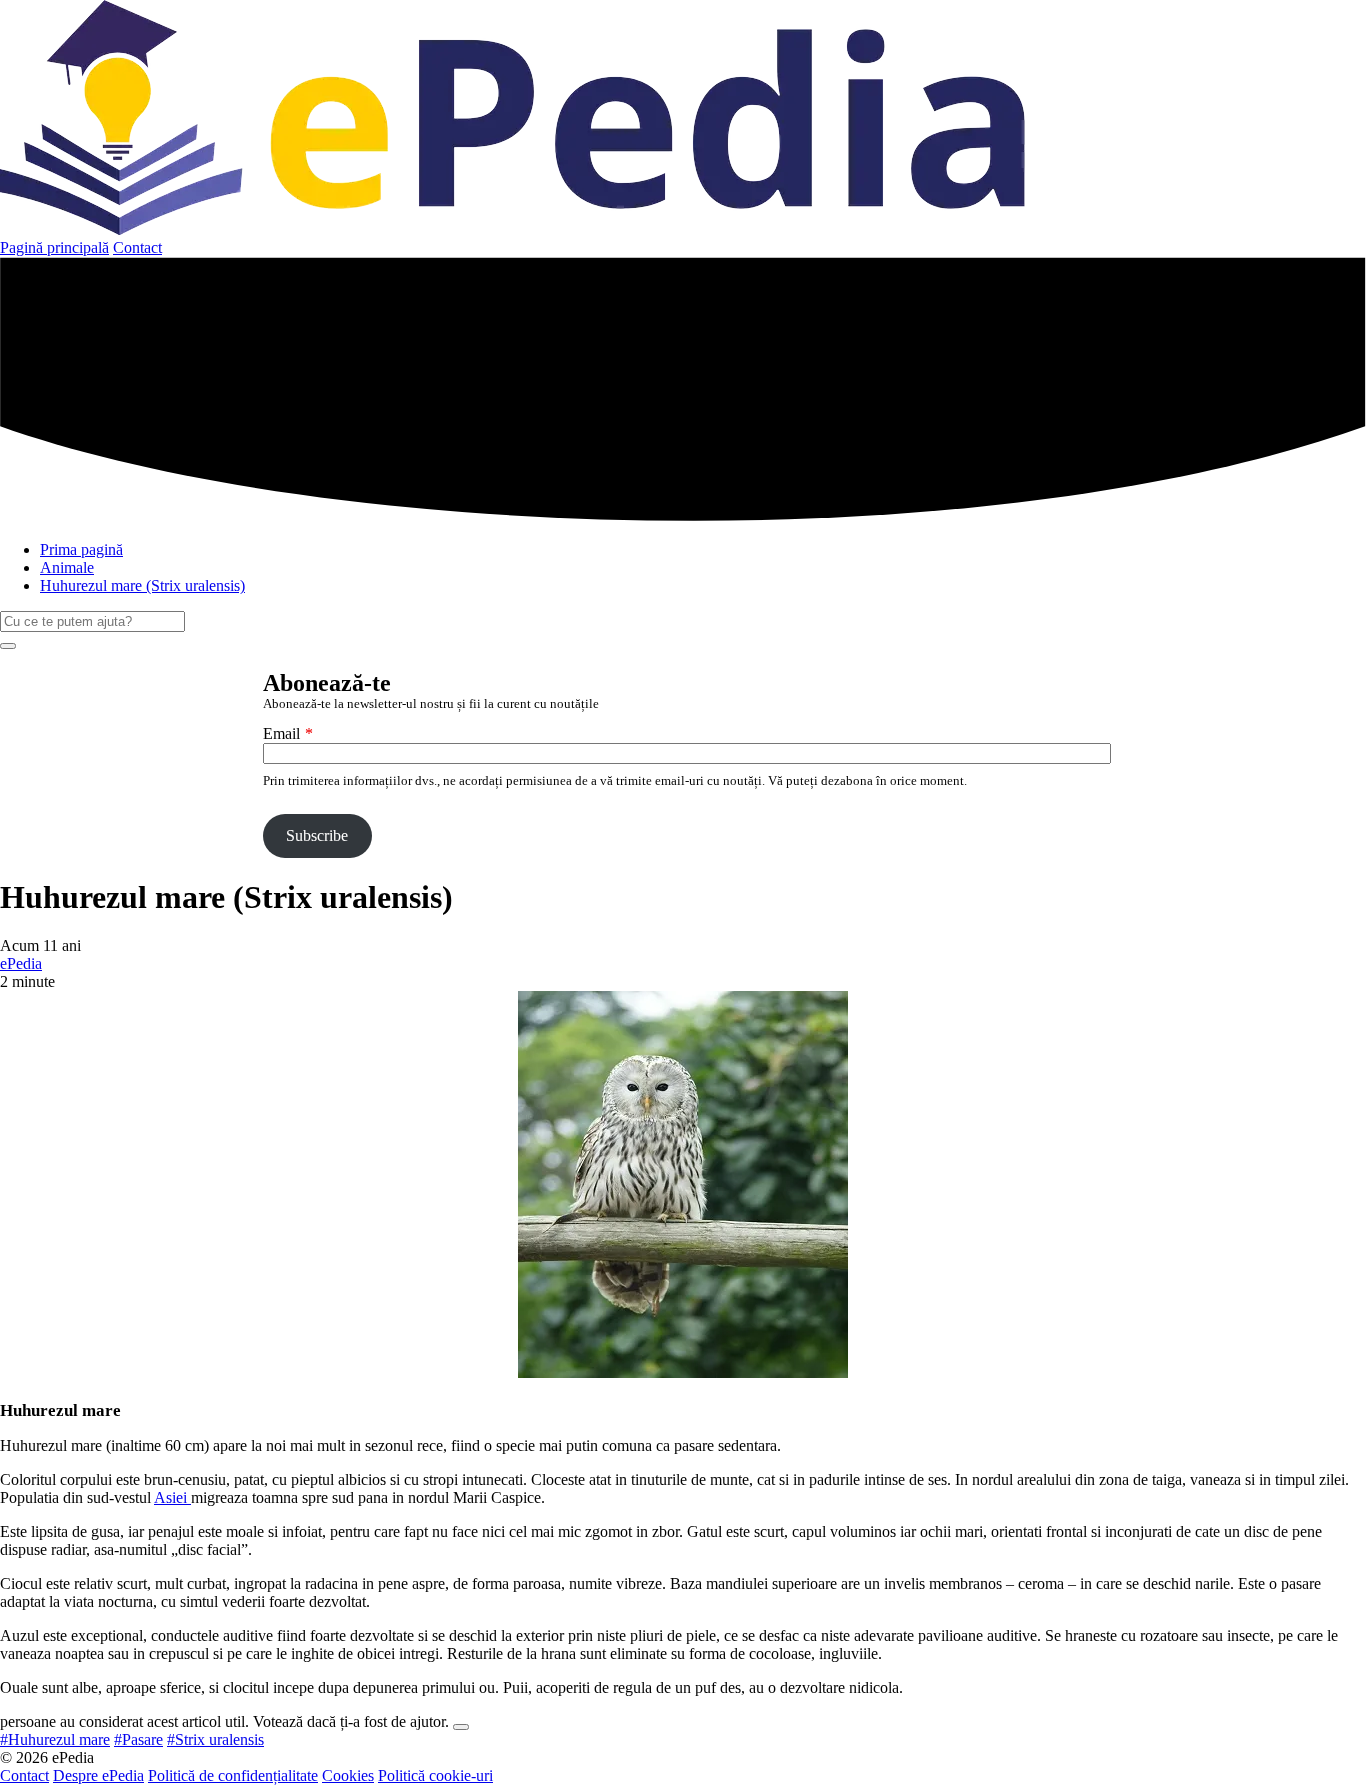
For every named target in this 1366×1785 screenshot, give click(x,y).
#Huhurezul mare (55, 1739)
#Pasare (138, 1739)
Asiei (172, 1497)
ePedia (21, 963)
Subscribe (317, 835)
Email (281, 733)
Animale (67, 567)
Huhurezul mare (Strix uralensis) (142, 585)
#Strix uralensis (215, 1739)
